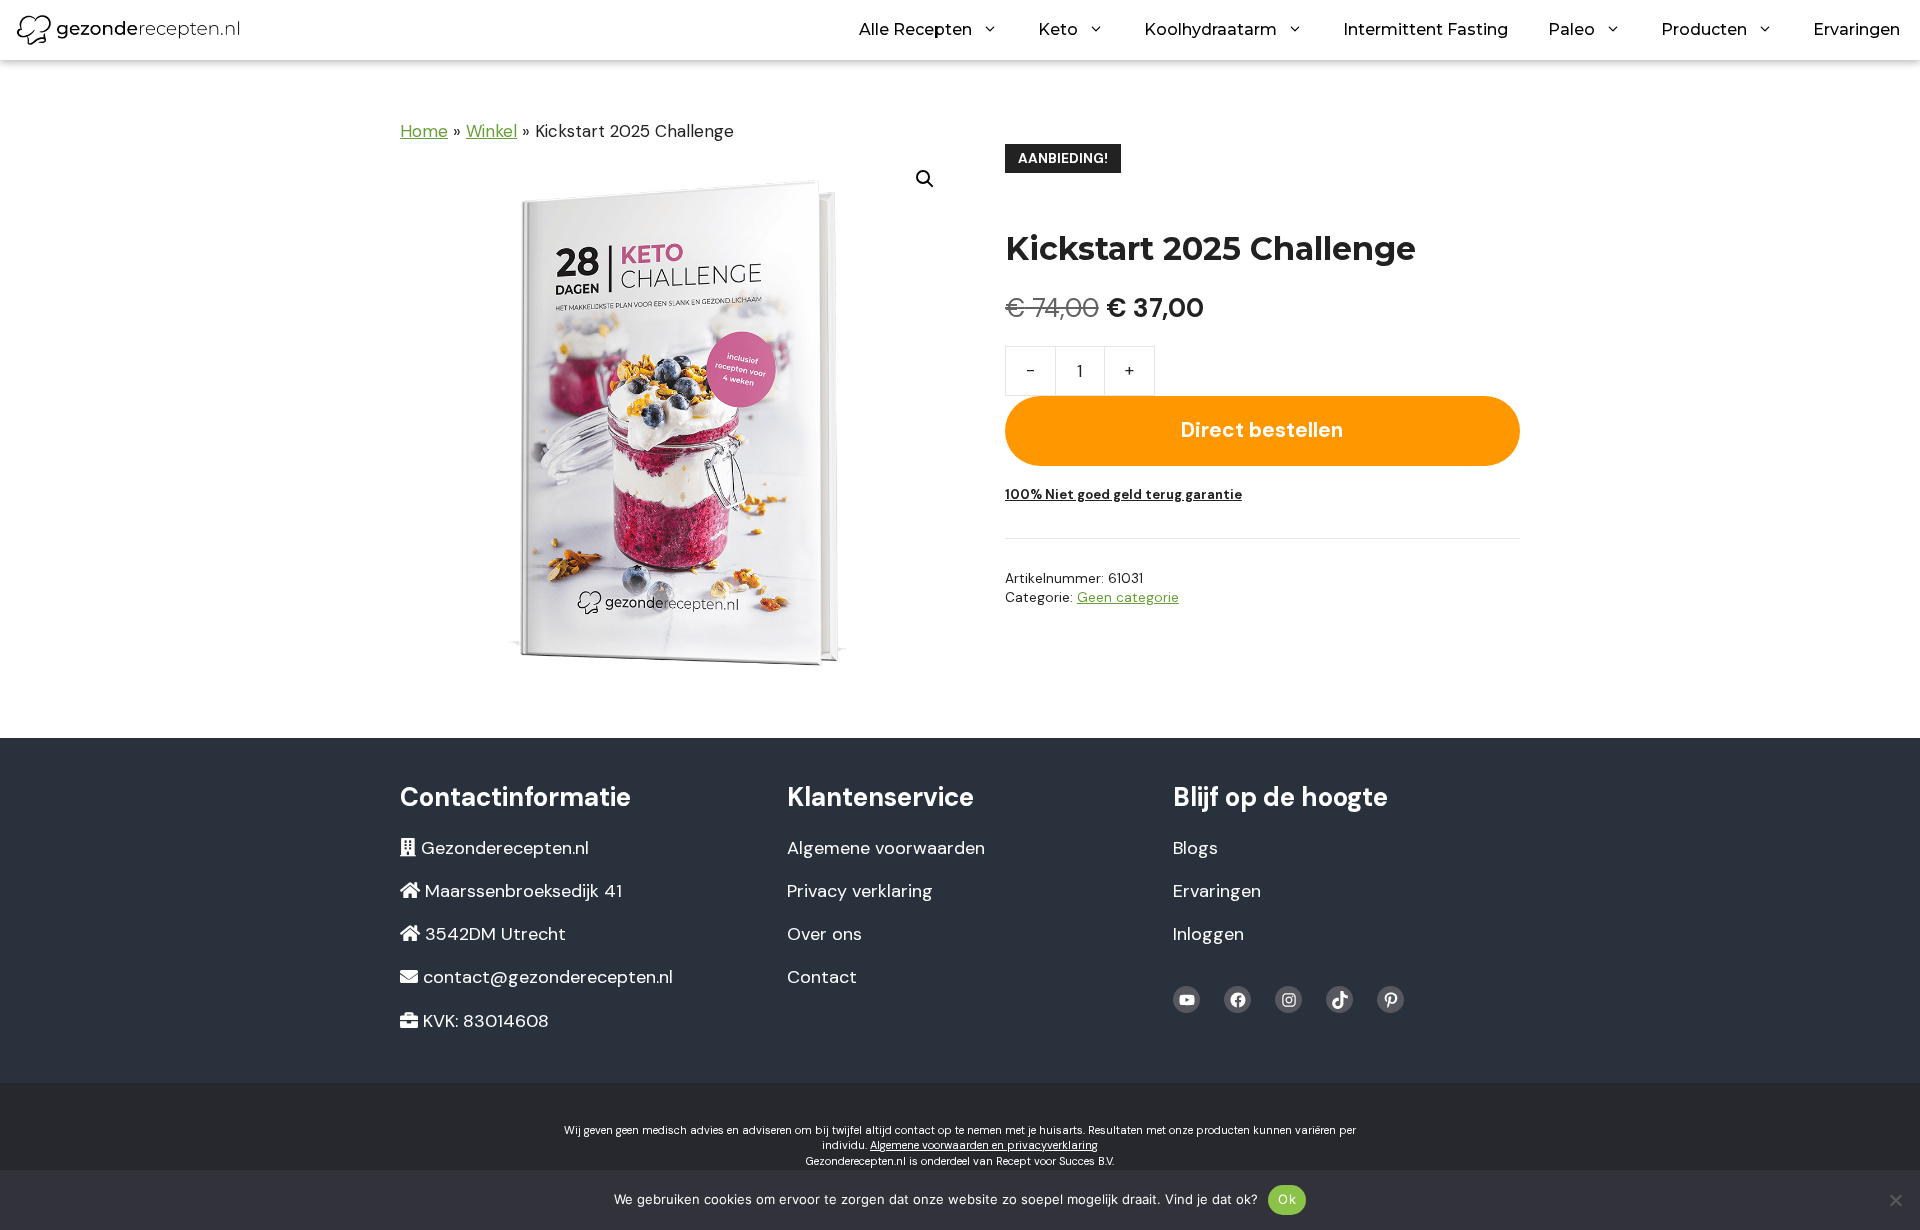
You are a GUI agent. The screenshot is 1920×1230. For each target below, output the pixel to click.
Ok (1287, 1199)
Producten (1704, 29)
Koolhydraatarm (1210, 29)
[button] (925, 179)
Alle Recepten (915, 29)
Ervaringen (1856, 29)
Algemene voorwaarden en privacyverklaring (984, 1145)
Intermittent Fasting (1425, 29)
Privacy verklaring (860, 891)
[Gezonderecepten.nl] (128, 30)
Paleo (1571, 29)
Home (424, 131)
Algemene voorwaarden (886, 848)
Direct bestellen (1262, 430)
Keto (1058, 29)
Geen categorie (1128, 597)
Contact (822, 977)
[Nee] (1895, 1200)
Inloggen (1208, 934)
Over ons (824, 934)
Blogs (1195, 848)
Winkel (491, 131)
